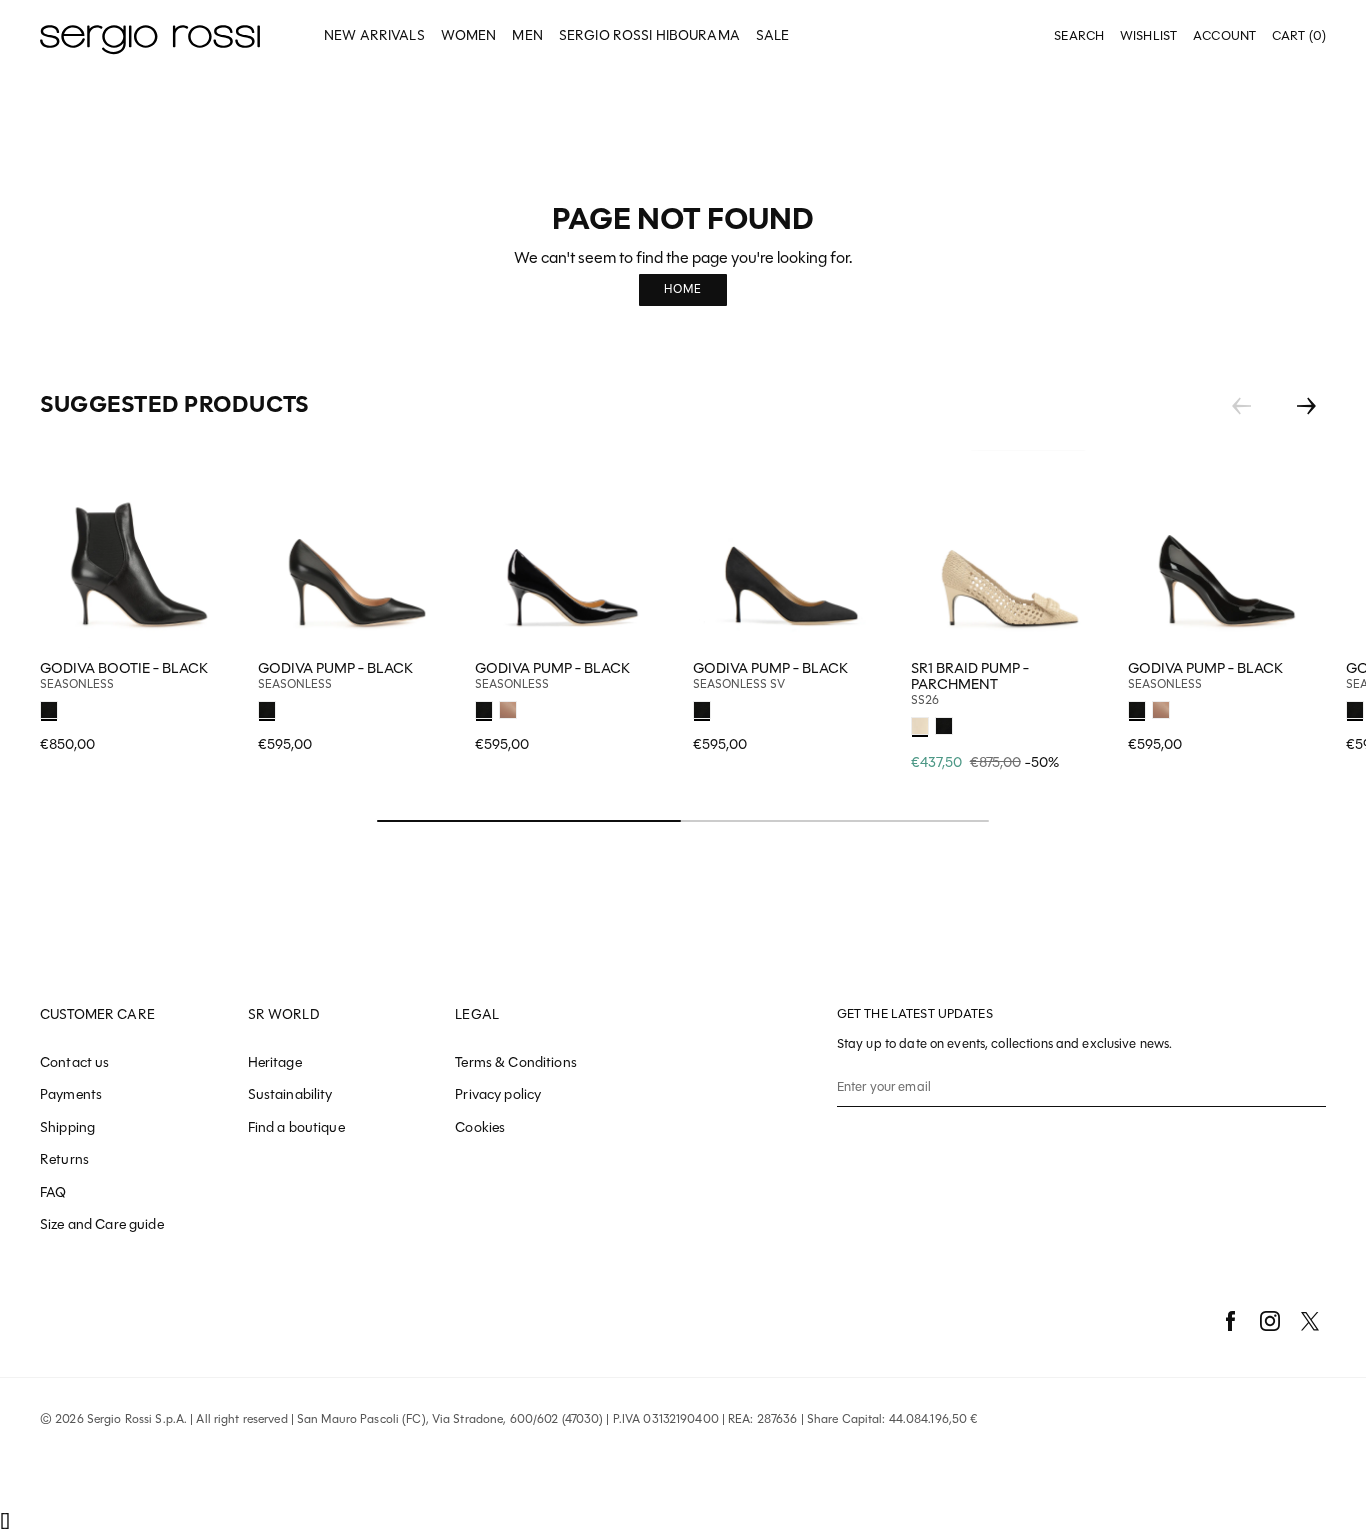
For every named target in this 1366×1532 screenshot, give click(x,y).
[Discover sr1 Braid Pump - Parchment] (1010, 549)
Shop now (427, 707)
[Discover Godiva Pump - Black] (357, 549)
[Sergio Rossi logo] (150, 36)
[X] (1310, 1321)
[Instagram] (1270, 1321)
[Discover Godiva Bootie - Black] (139, 549)
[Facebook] (1230, 1321)
